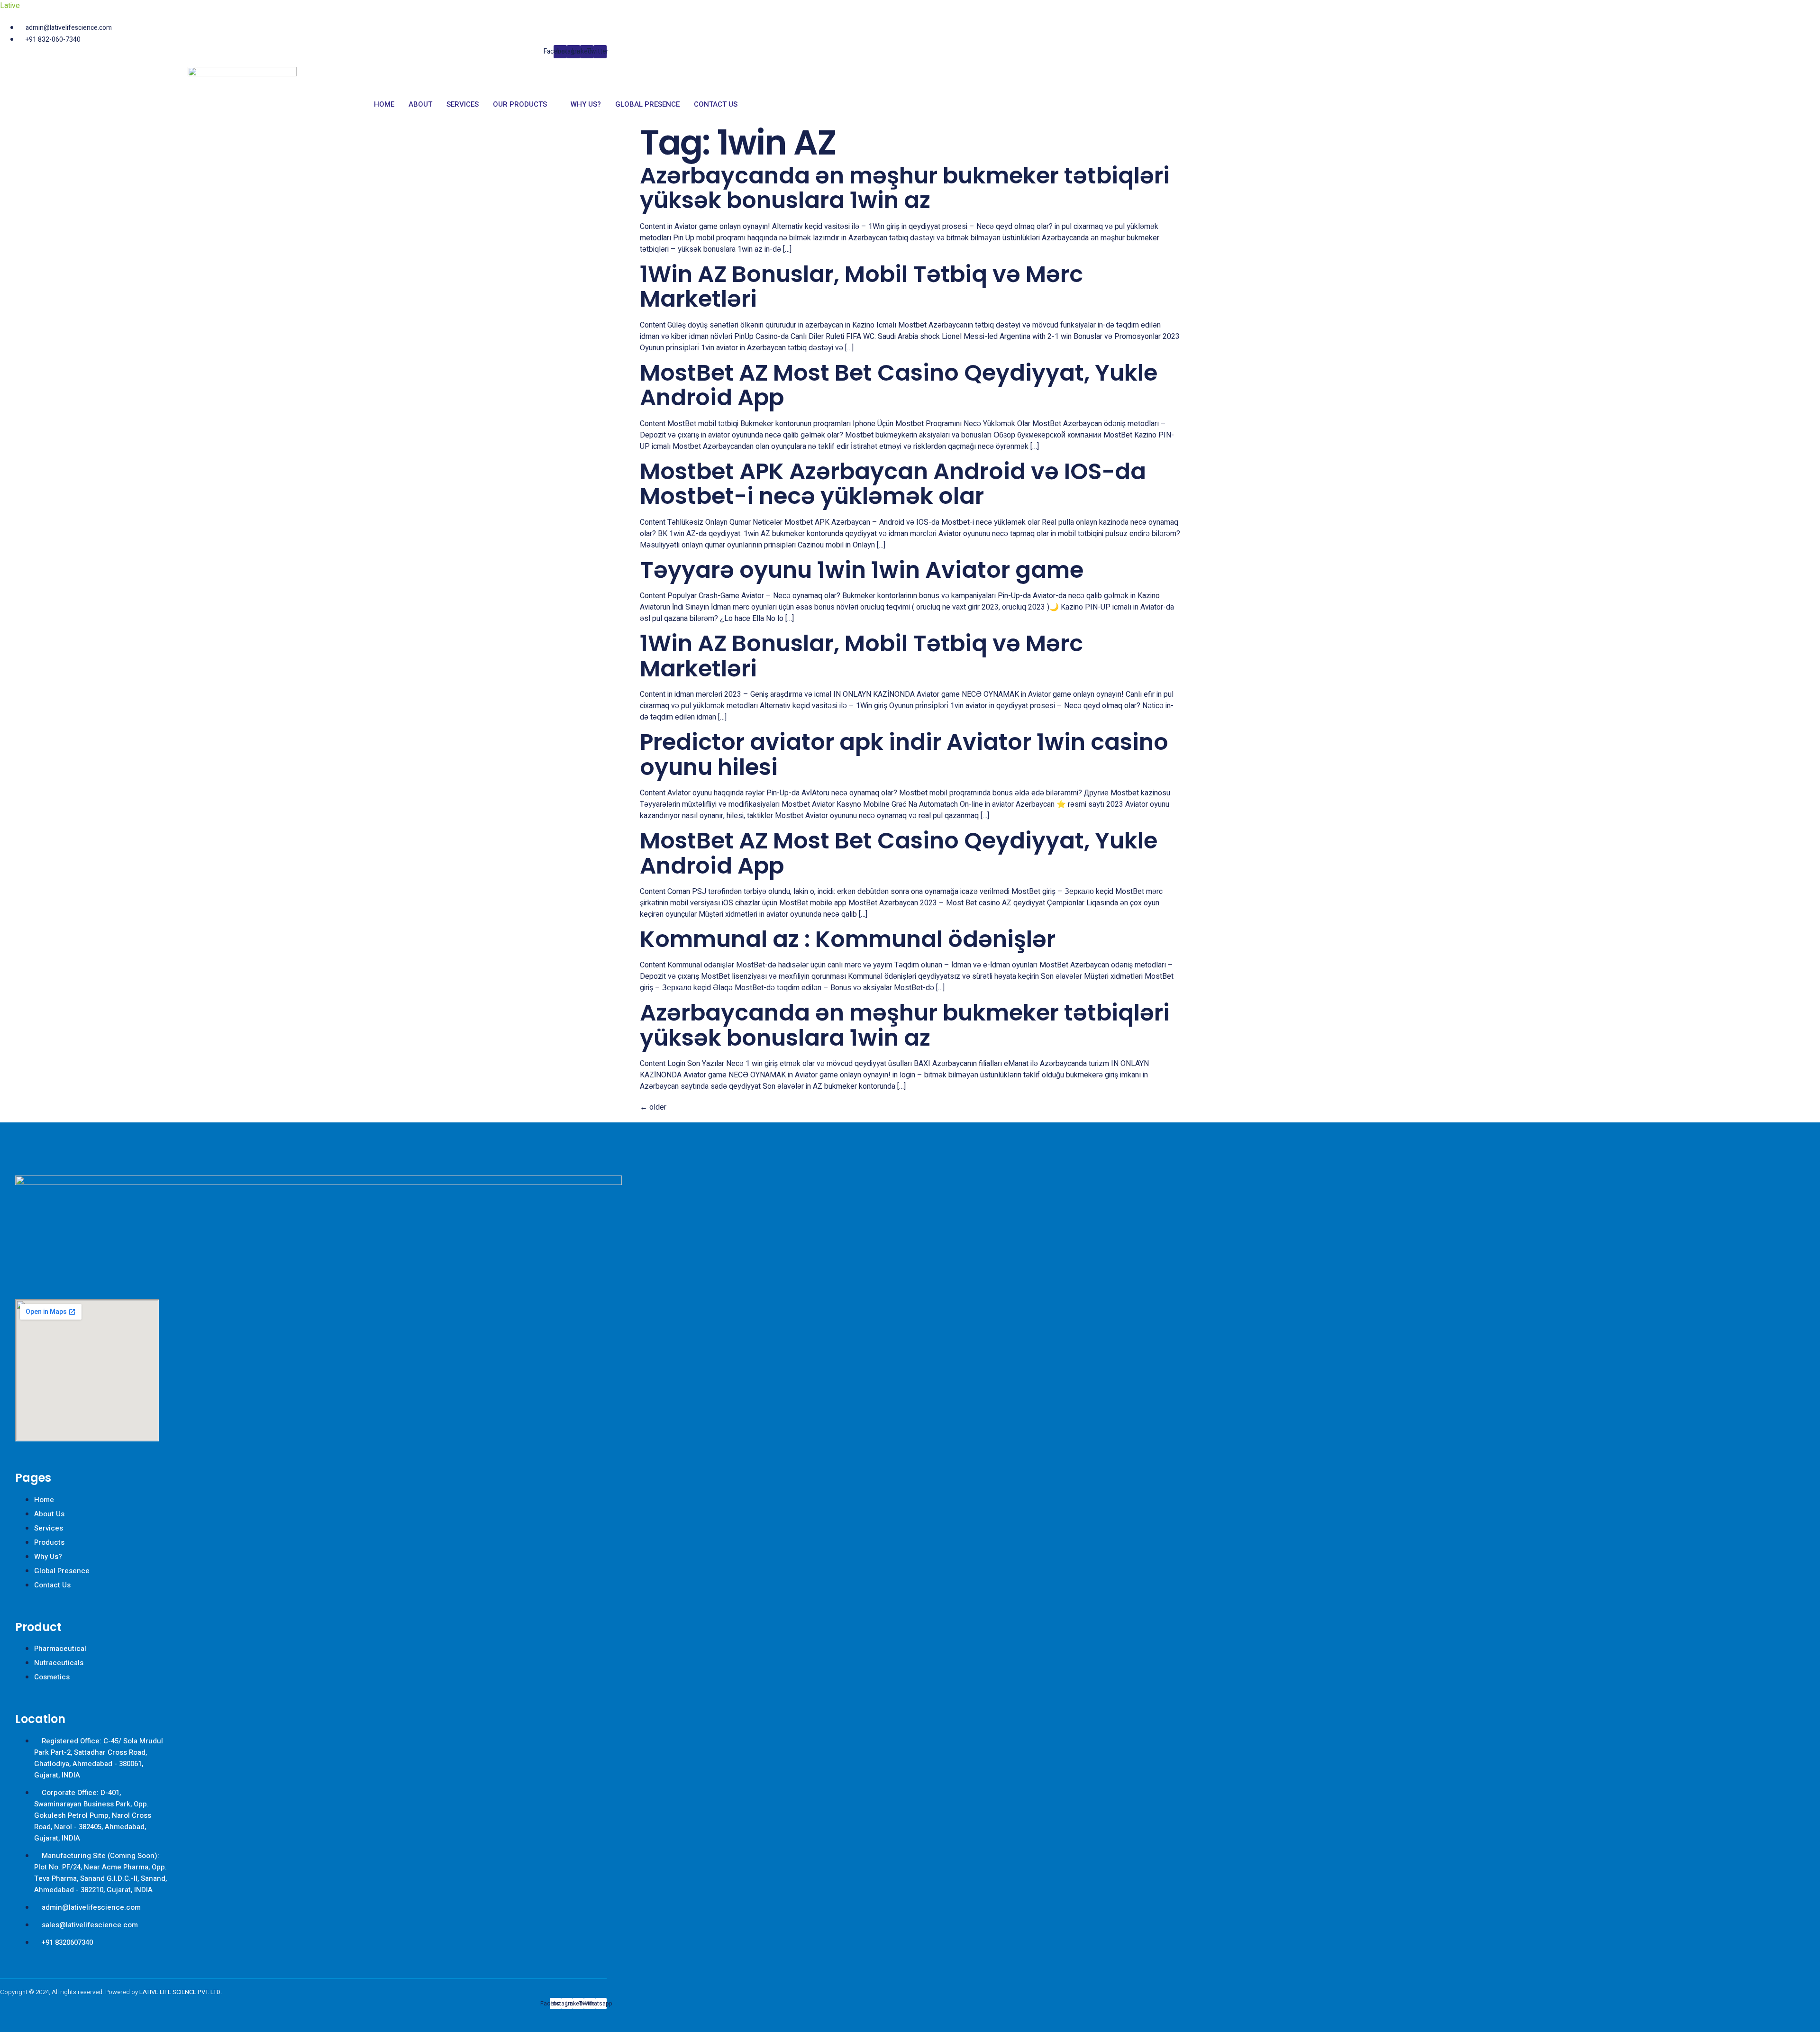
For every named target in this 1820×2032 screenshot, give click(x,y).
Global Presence (647, 104)
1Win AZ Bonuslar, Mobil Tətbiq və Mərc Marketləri (861, 287)
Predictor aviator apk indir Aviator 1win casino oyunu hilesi (904, 755)
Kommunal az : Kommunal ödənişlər (848, 939)
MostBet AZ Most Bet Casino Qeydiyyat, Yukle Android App (899, 385)
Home (384, 104)
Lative (10, 6)
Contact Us (716, 104)
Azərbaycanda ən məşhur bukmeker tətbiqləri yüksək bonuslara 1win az (905, 188)
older (653, 1107)
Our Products (520, 104)
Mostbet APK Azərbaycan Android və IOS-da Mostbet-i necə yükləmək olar (893, 484)
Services (463, 104)
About (420, 104)
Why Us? (586, 104)
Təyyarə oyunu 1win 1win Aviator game (862, 570)
